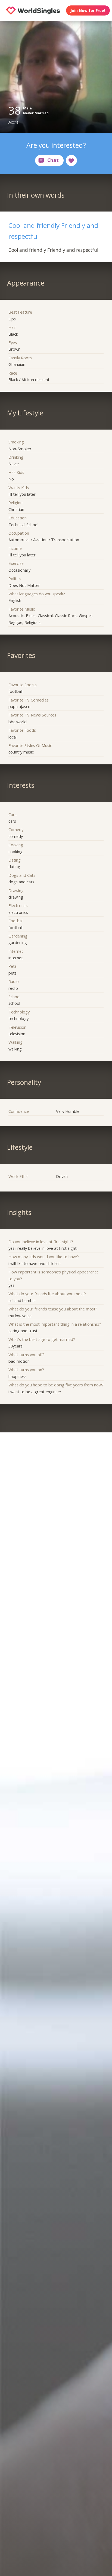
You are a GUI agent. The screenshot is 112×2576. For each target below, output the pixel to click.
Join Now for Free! (88, 10)
